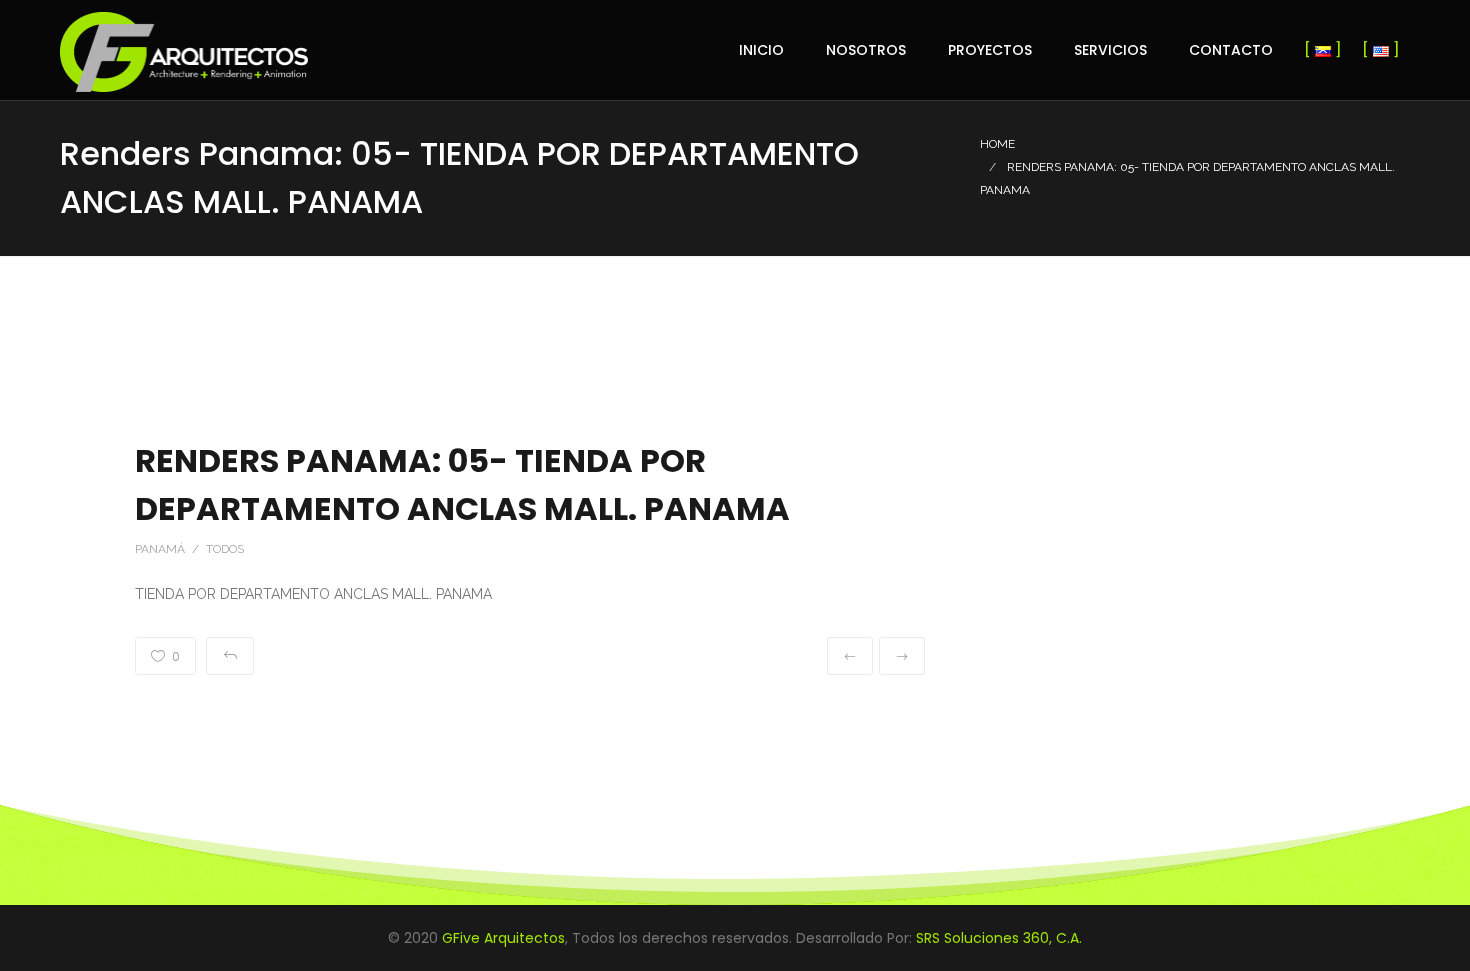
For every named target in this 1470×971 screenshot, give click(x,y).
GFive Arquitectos (503, 938)
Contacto (1231, 50)
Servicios (1110, 50)
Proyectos (990, 50)
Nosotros (866, 50)
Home (997, 144)
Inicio (761, 50)
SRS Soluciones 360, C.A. (999, 938)
